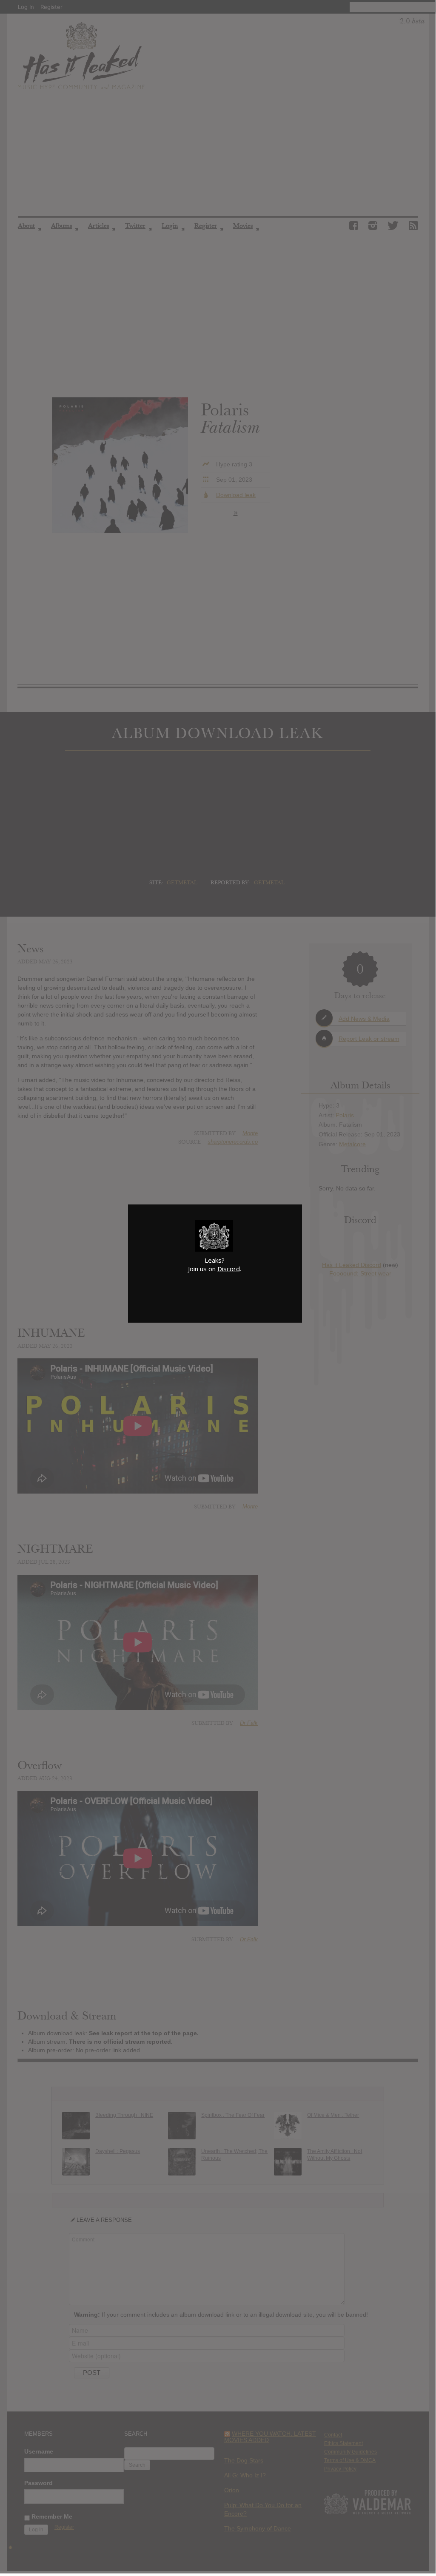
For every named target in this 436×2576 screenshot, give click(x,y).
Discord (229, 1269)
